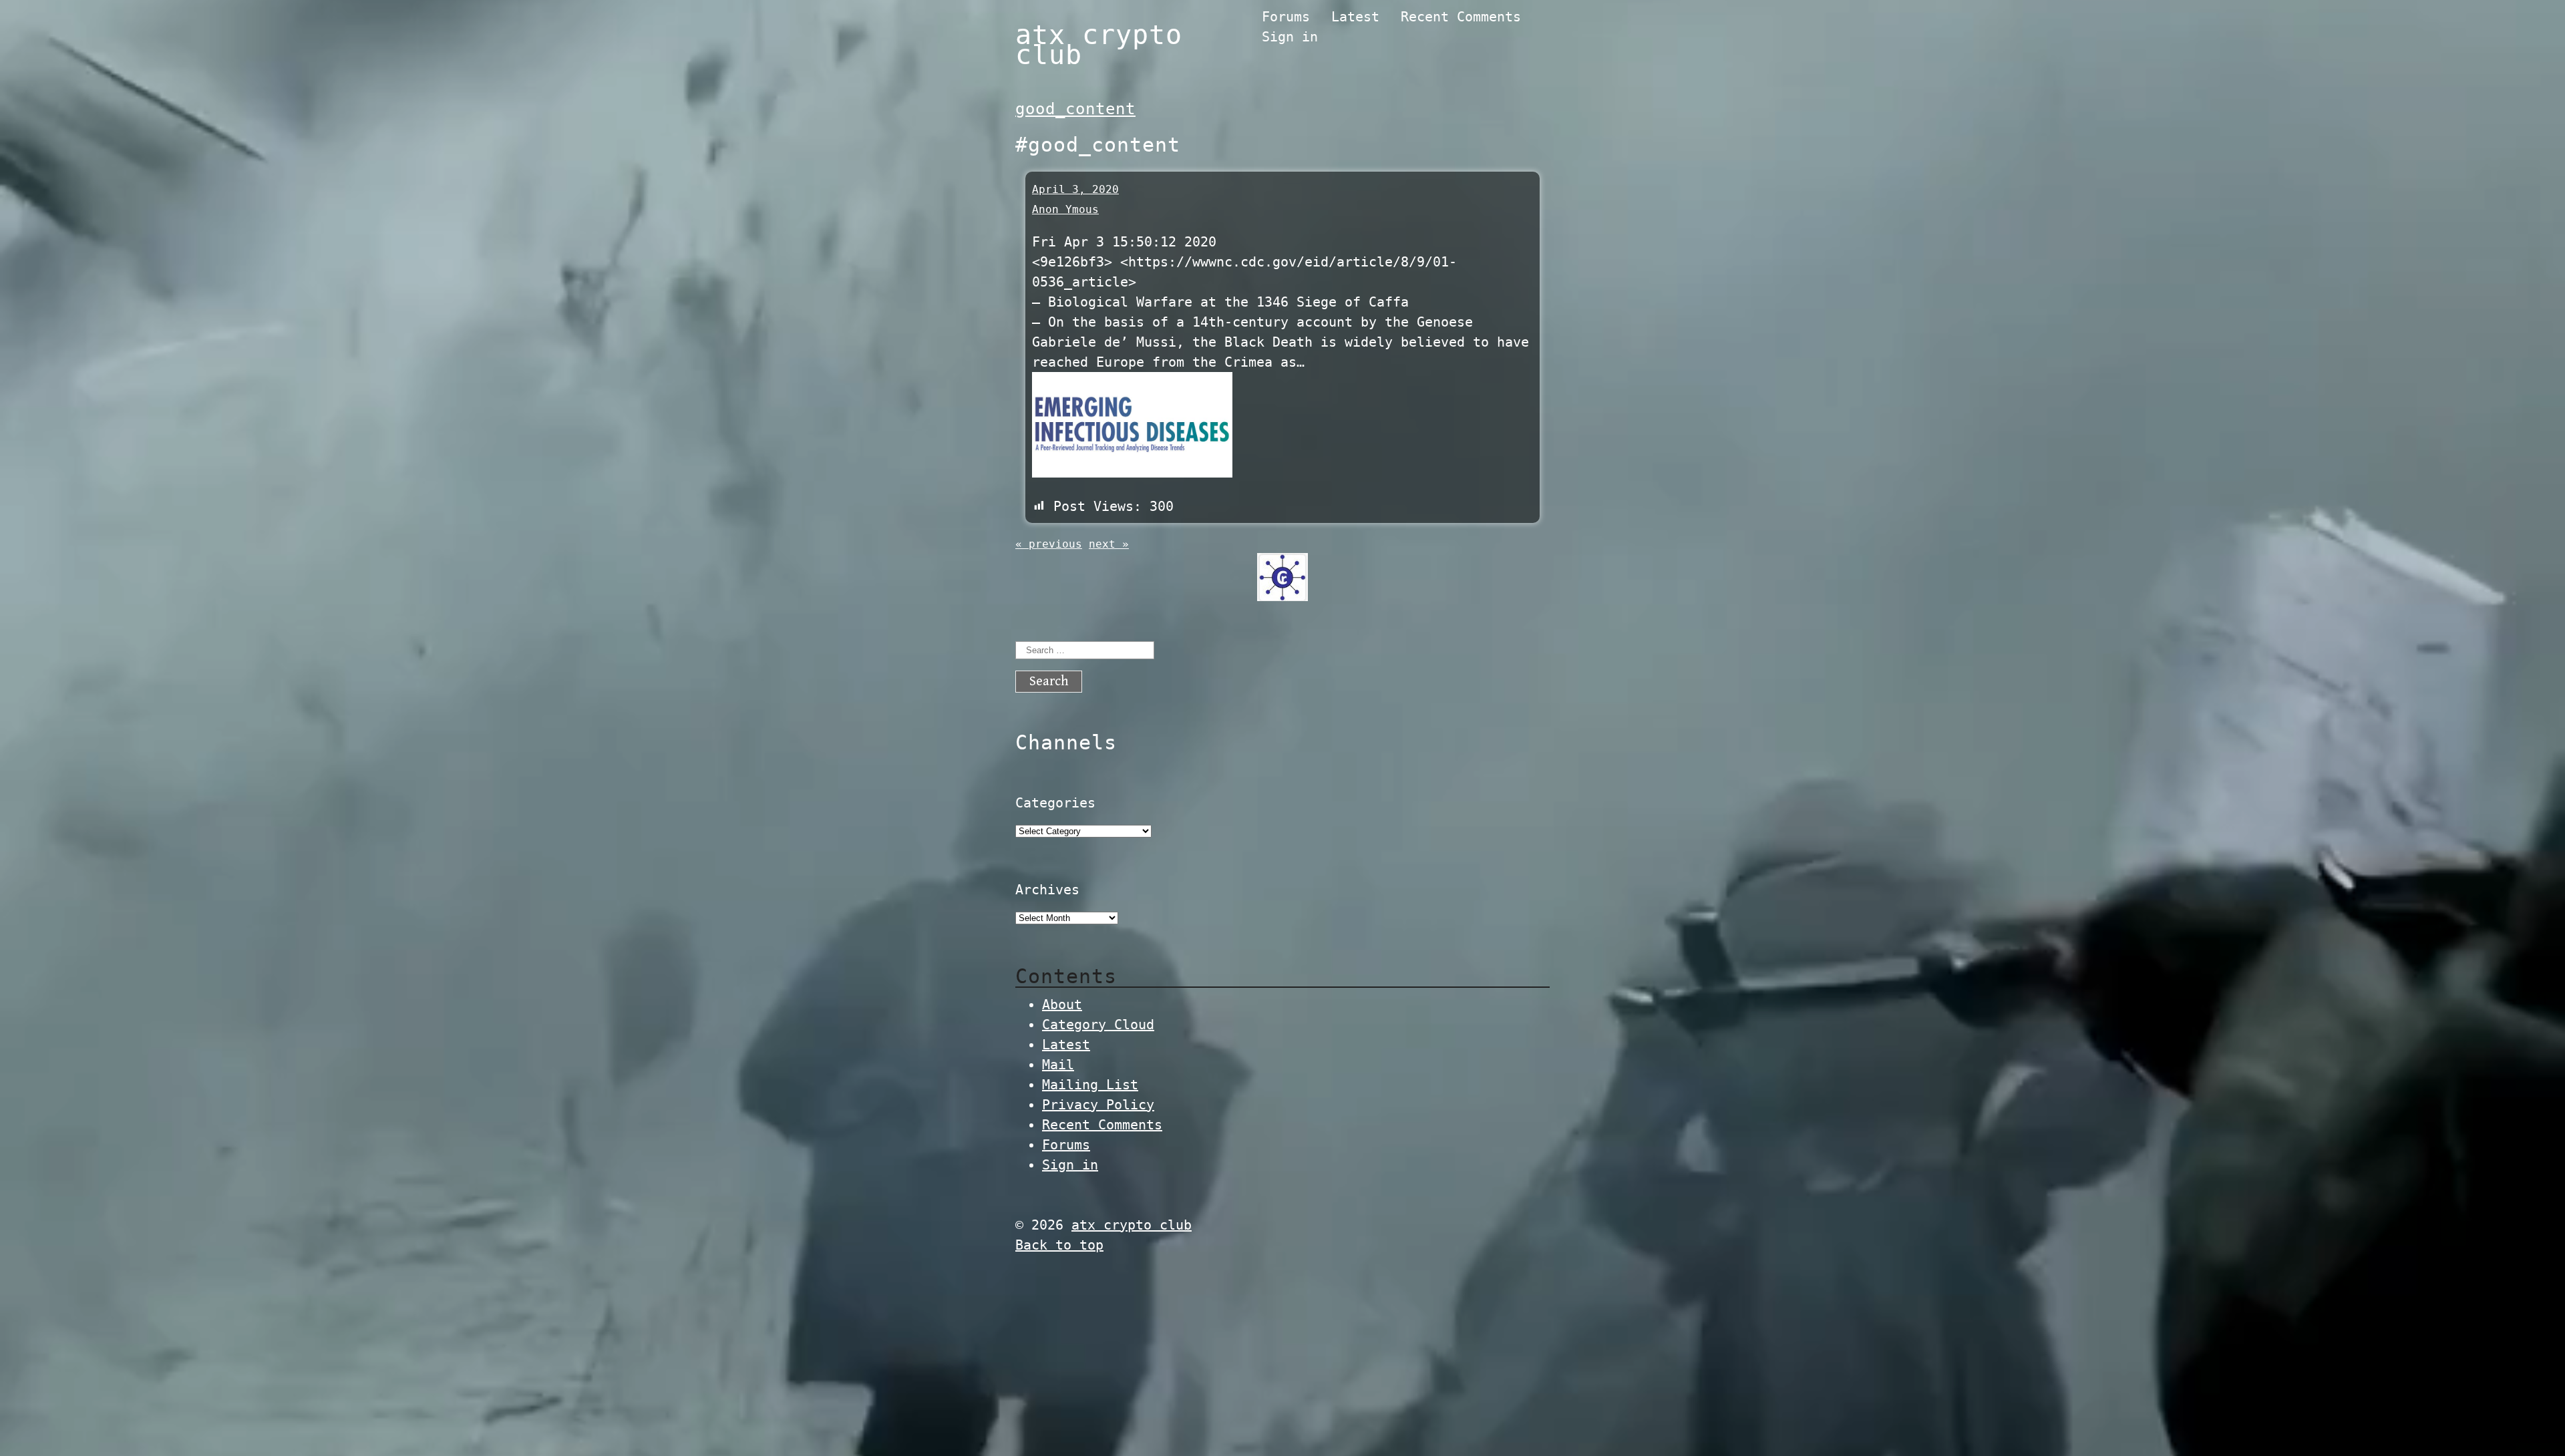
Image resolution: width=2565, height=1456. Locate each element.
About (1062, 1005)
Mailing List (1090, 1085)
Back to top (1059, 1245)
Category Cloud (1098, 1025)
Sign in (1290, 37)
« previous (1049, 544)
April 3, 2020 (1075, 189)
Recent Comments (1461, 17)
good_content (1075, 109)
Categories (1055, 803)
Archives (1047, 890)
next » (1109, 544)
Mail (1058, 1065)
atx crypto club (1099, 45)
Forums (1286, 17)
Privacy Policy (1098, 1105)
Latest (1355, 17)
